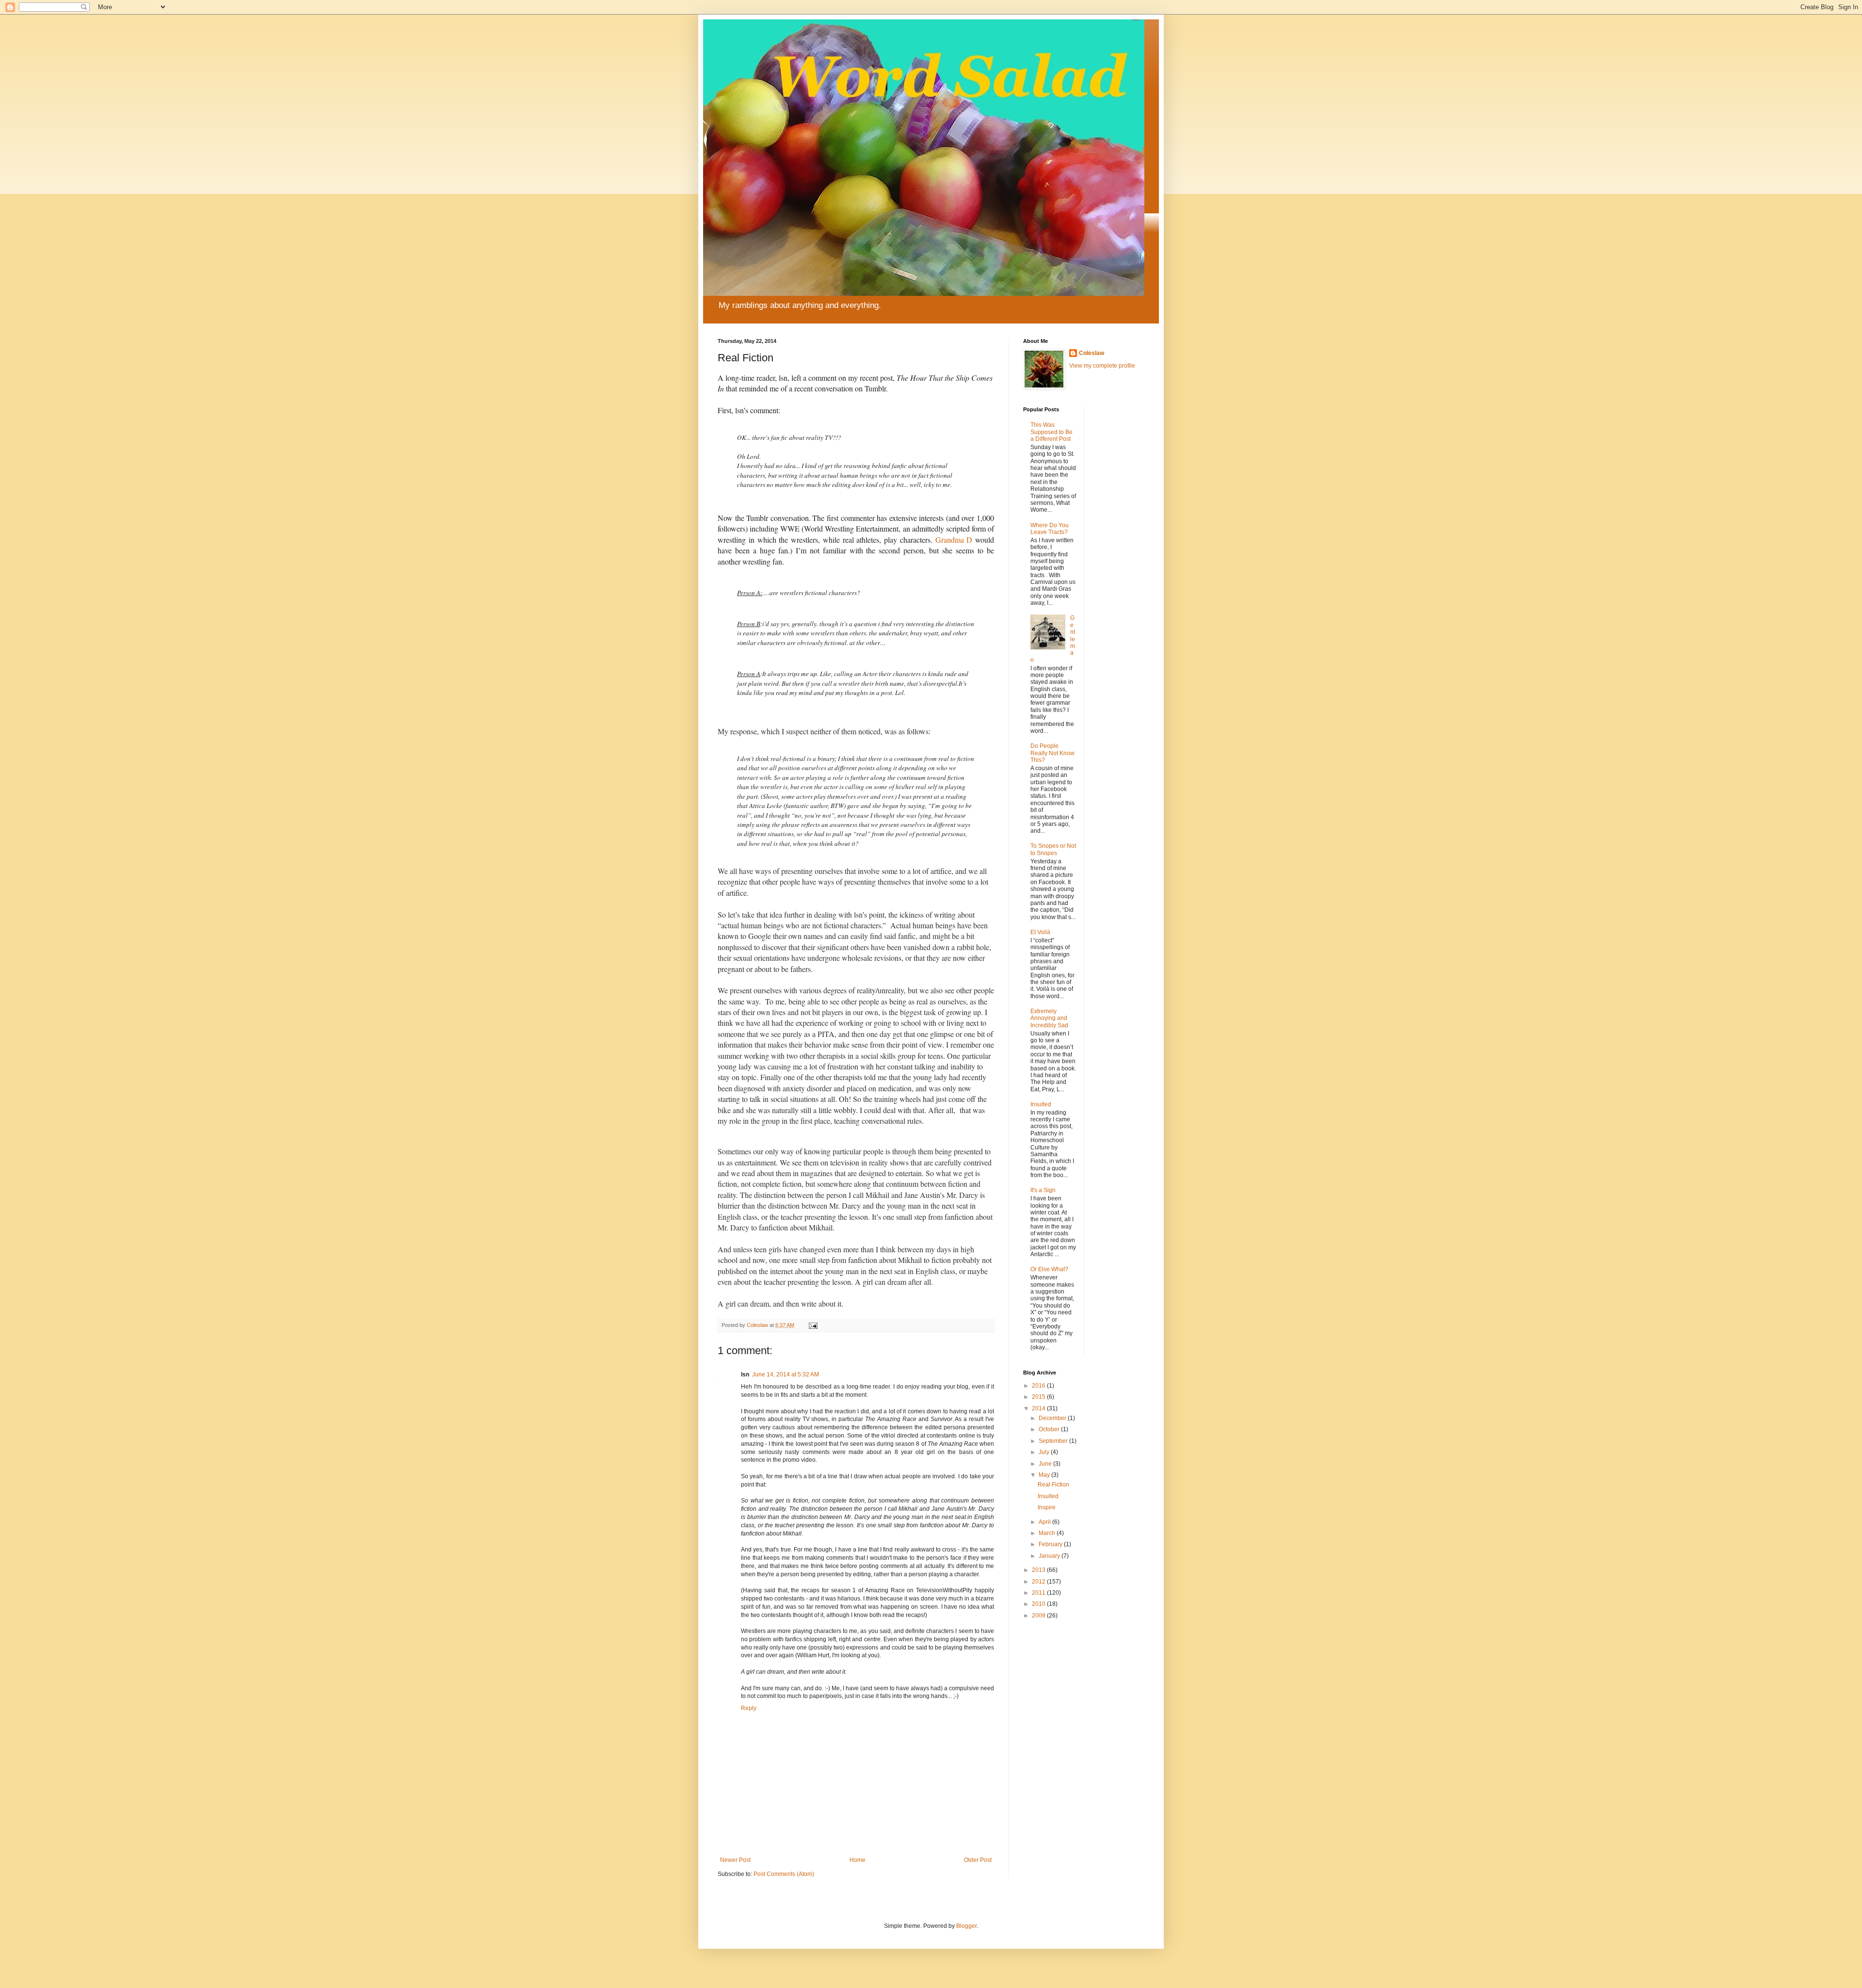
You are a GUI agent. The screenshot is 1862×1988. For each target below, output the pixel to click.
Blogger (966, 1926)
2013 (1039, 1570)
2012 (1039, 1582)
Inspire (1047, 1507)
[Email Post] (813, 1325)
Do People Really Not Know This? (1052, 753)
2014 (1039, 1408)
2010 (1039, 1604)
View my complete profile (1102, 366)
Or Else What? (1049, 1269)
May (1045, 1475)
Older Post (978, 1860)
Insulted (1041, 1104)
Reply (749, 1708)
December (1053, 1418)
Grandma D (954, 540)
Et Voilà (1040, 932)
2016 (1039, 1386)
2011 (1039, 1593)
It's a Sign (1043, 1190)
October (1050, 1429)
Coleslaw (1092, 353)
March (1048, 1533)
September (1054, 1441)
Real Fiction (1053, 1485)
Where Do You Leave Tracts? (1050, 529)
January (1050, 1556)
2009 (1039, 1616)
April (1045, 1522)
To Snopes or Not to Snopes (1053, 849)
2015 (1039, 1397)
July (1045, 1452)
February (1051, 1544)
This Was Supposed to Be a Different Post (1051, 432)
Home (858, 1860)
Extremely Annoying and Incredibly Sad (1049, 1018)
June (1046, 1464)
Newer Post (735, 1860)
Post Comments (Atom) (784, 1874)
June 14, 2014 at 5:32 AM (786, 1374)
